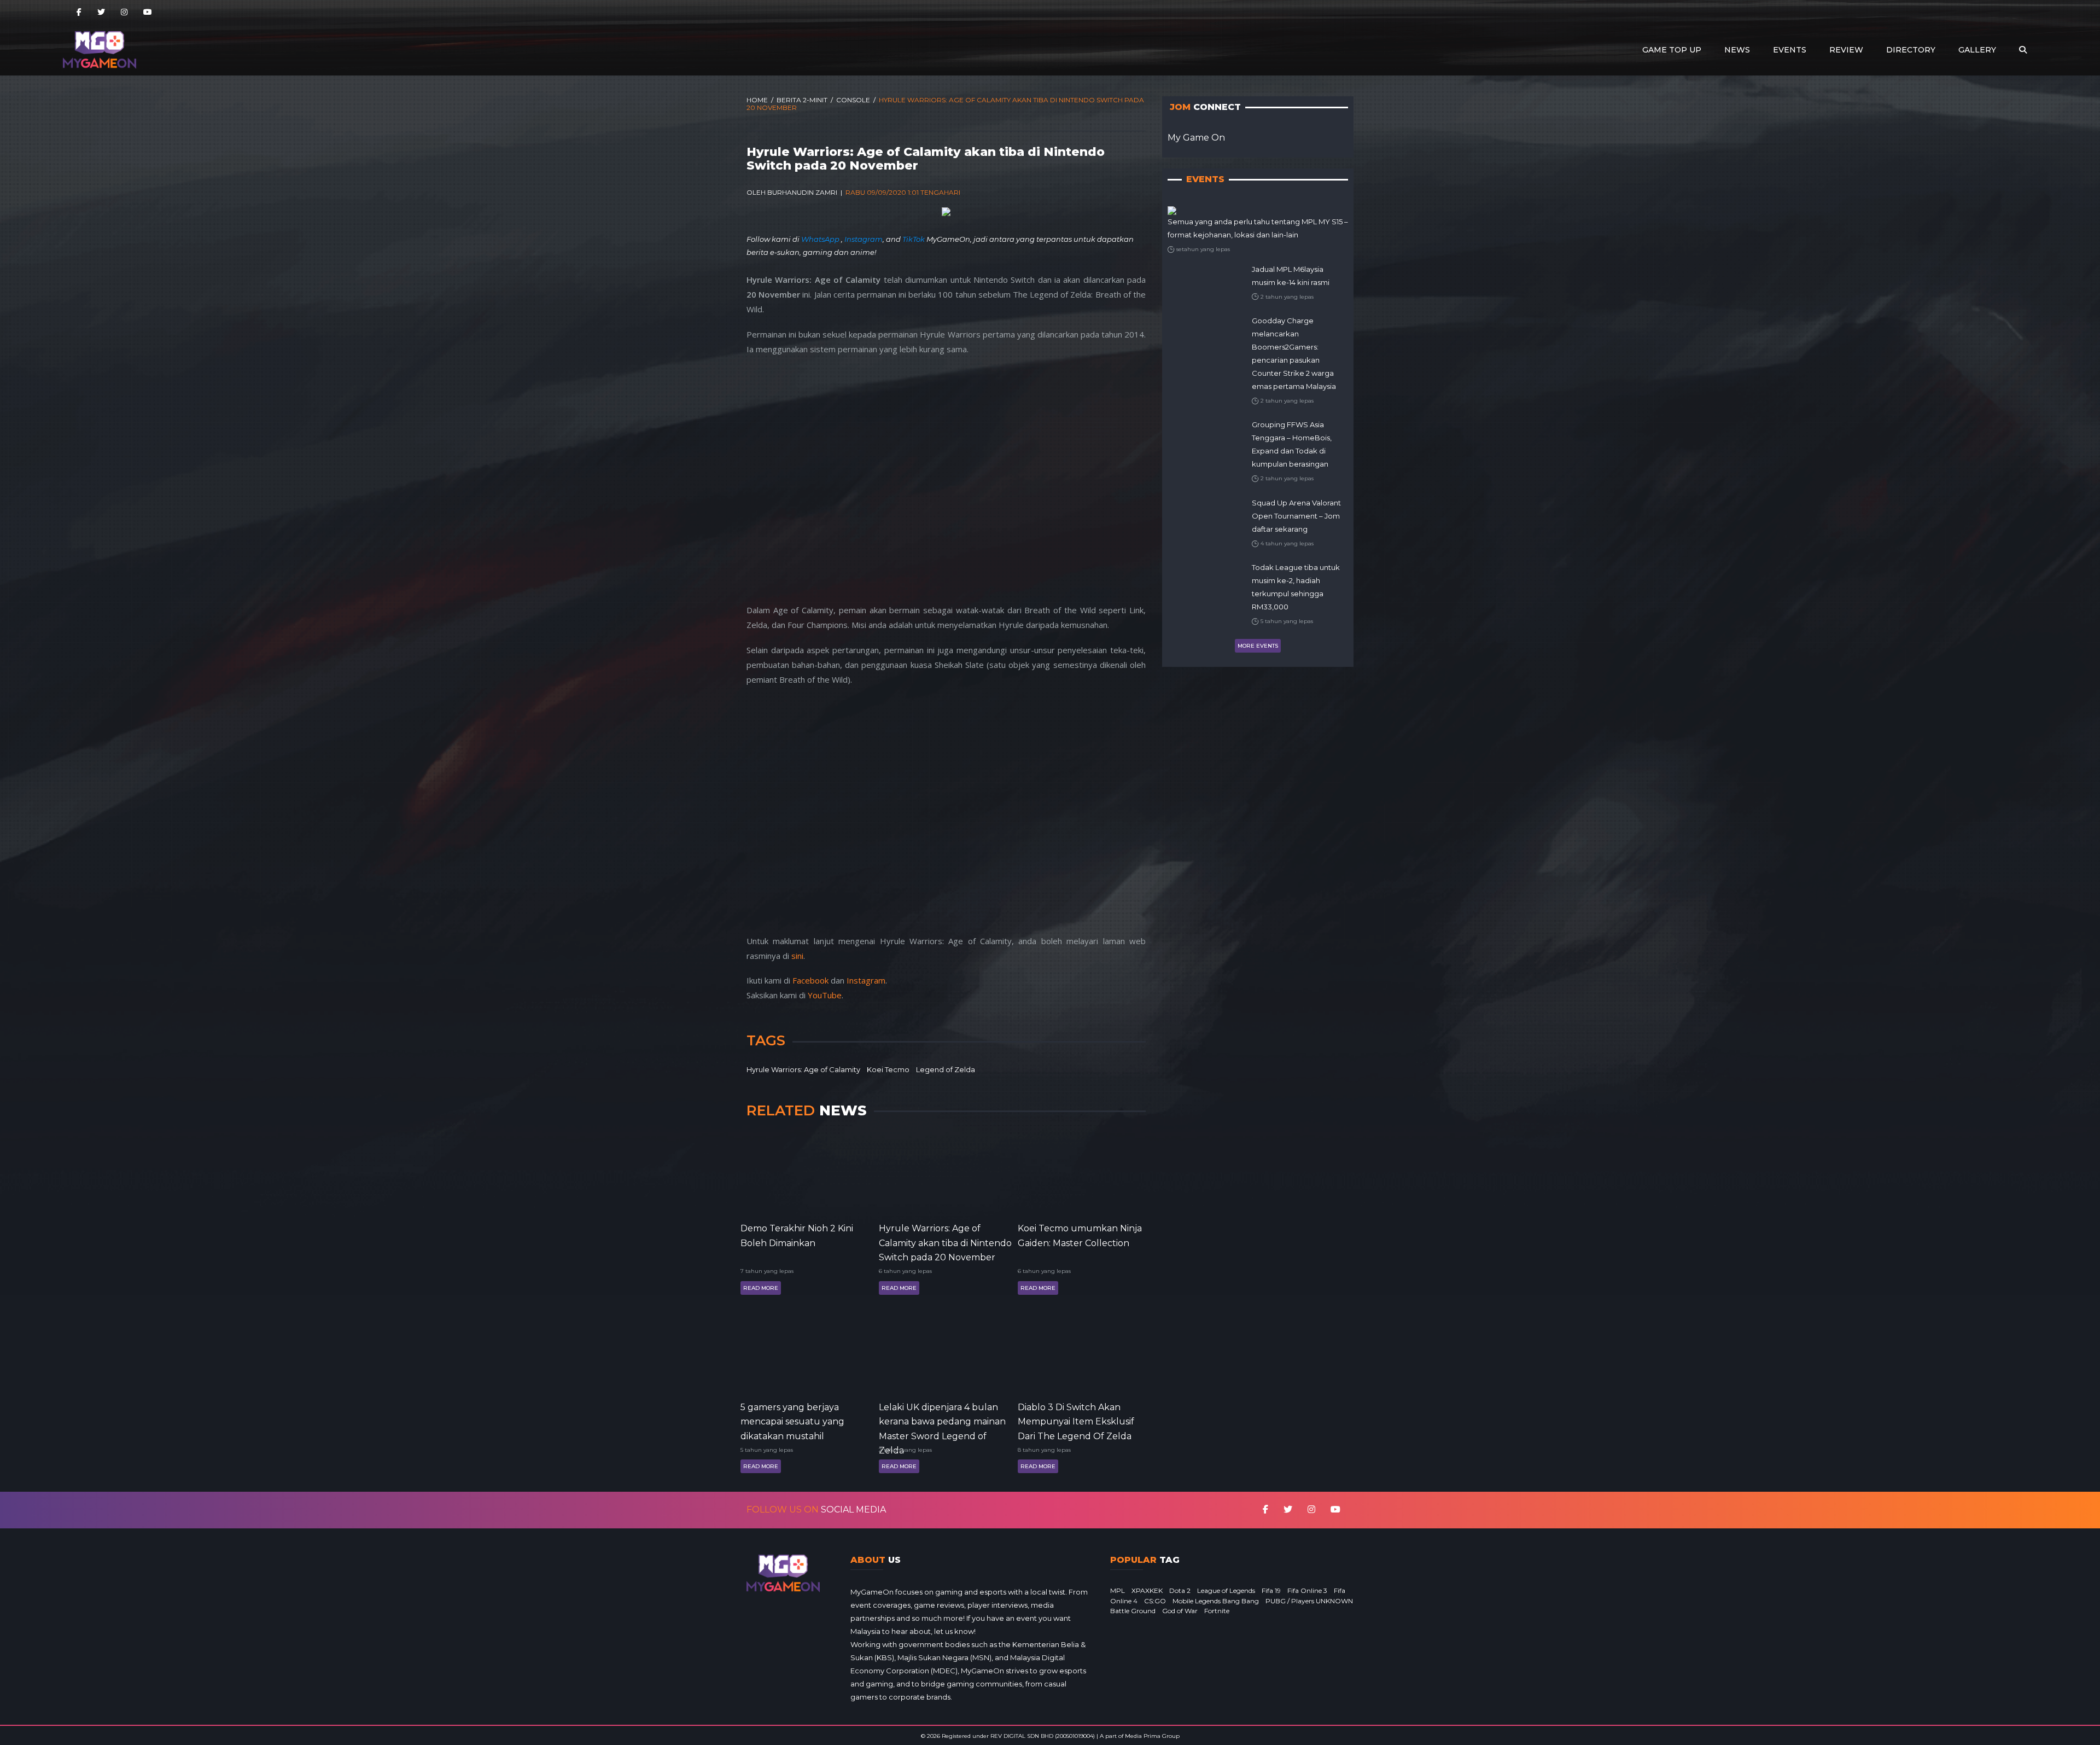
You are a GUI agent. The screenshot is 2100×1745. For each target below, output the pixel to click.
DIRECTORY (1911, 50)
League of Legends (1226, 1590)
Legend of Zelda (946, 1069)
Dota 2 (1180, 1590)
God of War (1180, 1611)
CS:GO (1155, 1601)
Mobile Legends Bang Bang (1216, 1601)
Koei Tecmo (888, 1069)
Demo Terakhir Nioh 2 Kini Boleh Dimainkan (797, 1235)
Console (853, 100)
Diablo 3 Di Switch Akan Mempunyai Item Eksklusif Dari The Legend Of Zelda (1076, 1421)
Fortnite (1217, 1611)
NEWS (1737, 50)
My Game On (1196, 138)
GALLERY (1977, 50)
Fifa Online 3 (1307, 1590)
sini (797, 956)
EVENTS (1790, 50)
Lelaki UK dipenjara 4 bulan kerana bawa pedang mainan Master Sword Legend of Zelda (942, 1421)
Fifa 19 (1271, 1590)
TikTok (914, 239)
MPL (1118, 1590)
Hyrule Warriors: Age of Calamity (803, 1069)
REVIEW (1846, 50)
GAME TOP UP (1672, 50)
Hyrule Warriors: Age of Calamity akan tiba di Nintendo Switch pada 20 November (945, 1242)
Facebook (810, 980)
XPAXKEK (1147, 1590)
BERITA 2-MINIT (802, 100)
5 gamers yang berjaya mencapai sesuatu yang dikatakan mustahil (792, 1421)
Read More (761, 1288)
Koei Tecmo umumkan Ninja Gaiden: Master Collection (1080, 1235)
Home (757, 100)
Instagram (864, 239)
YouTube (825, 995)
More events (1258, 646)
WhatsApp (821, 239)
